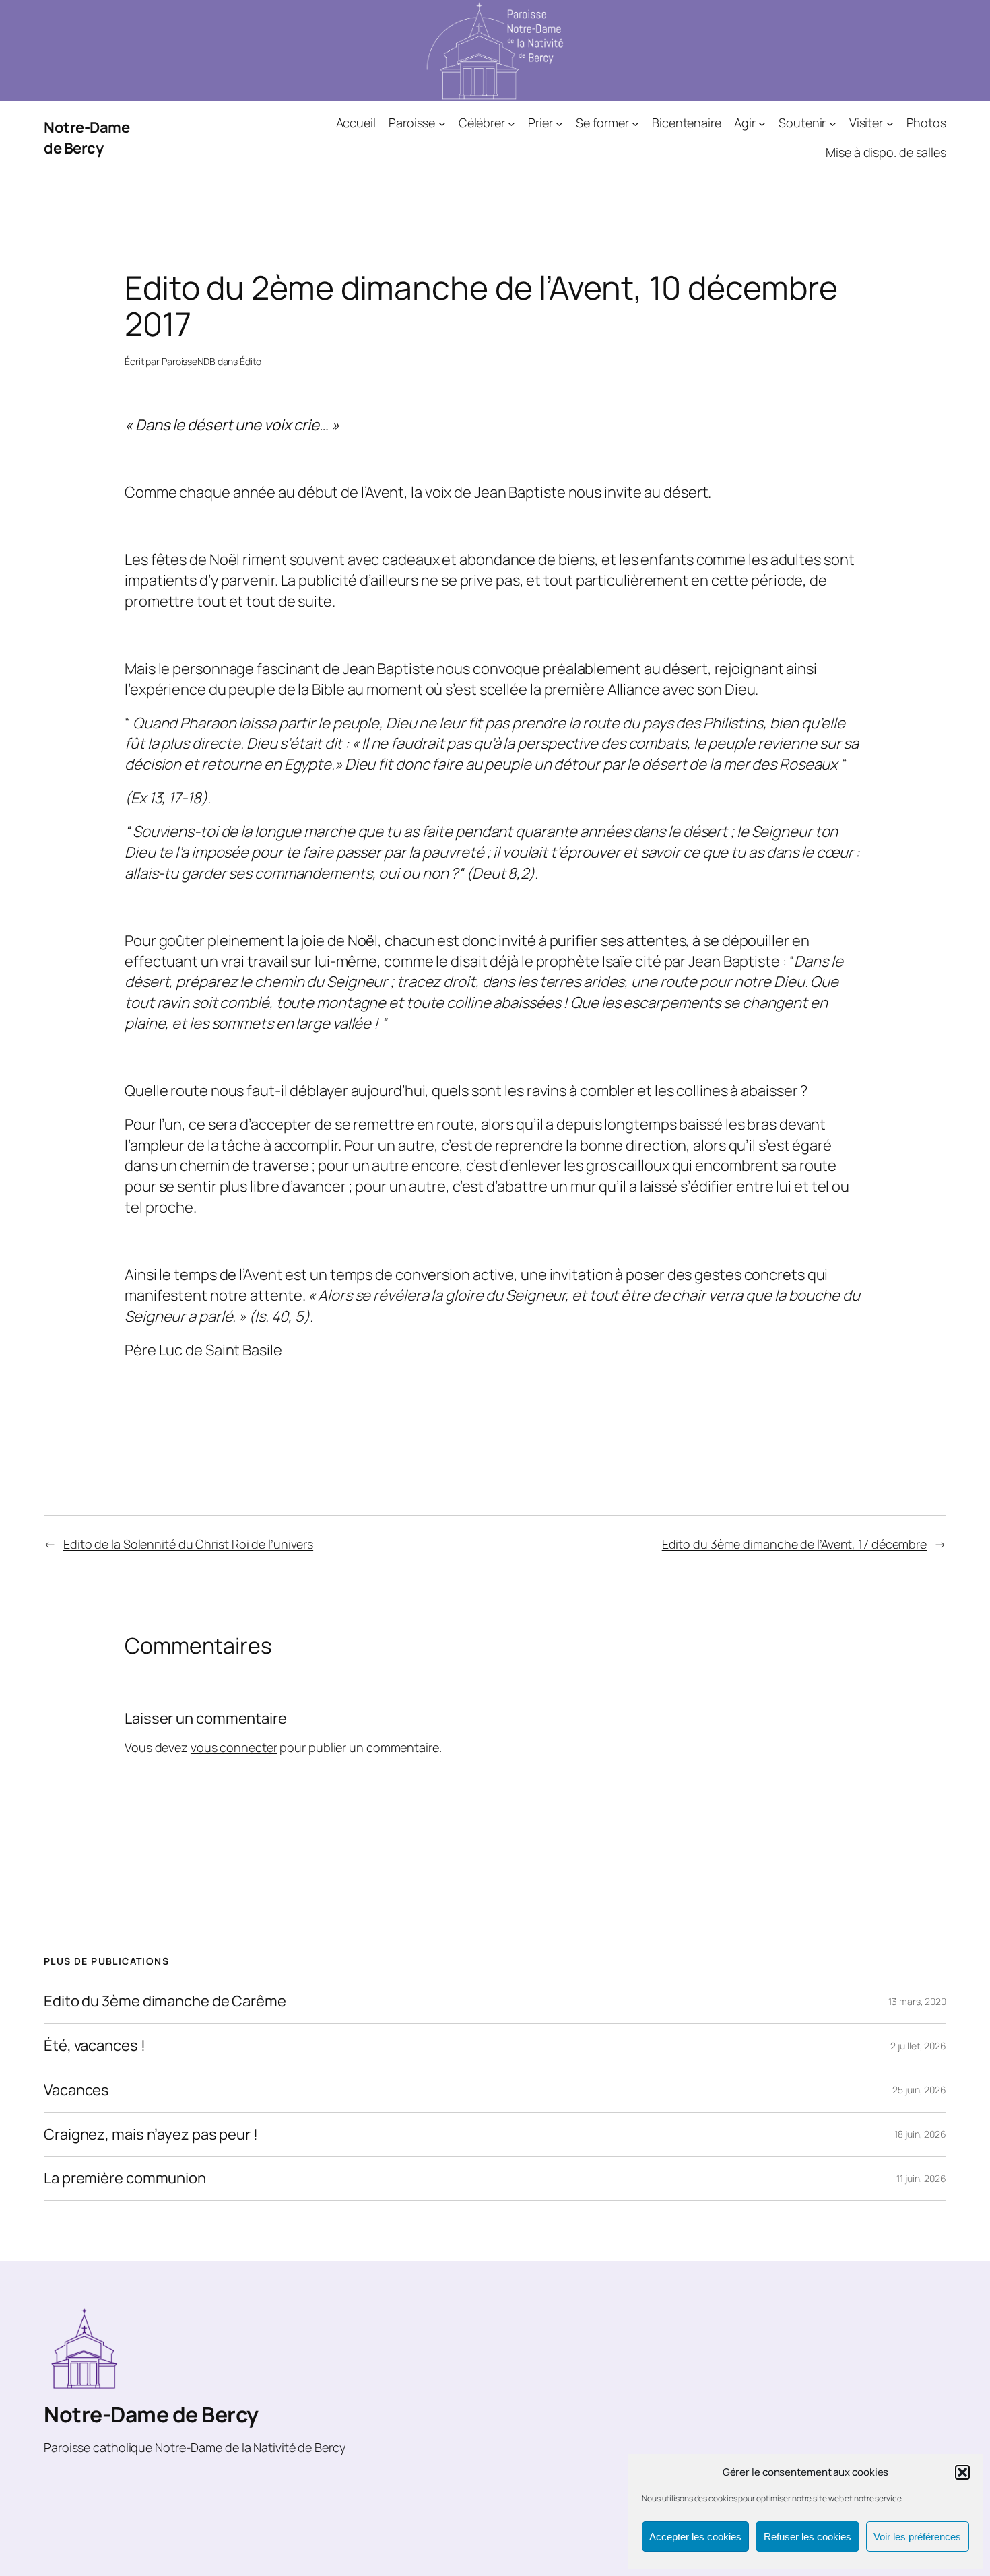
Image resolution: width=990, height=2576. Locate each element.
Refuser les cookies (807, 2537)
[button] (962, 2472)
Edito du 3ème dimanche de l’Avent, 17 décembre (794, 1544)
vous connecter (234, 1747)
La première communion (125, 2178)
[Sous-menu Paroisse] (442, 123)
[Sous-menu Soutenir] (833, 123)
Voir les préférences (917, 2537)
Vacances (76, 2090)
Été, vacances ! (95, 2046)
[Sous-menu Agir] (762, 123)
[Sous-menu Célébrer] (511, 123)
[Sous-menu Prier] (559, 123)
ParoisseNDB (189, 361)
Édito (251, 361)
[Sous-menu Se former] (635, 123)
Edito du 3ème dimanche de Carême (165, 2001)
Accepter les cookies (695, 2537)
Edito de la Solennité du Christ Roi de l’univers (188, 1544)
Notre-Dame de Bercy (87, 138)
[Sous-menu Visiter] (890, 123)
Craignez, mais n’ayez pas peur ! (151, 2135)
